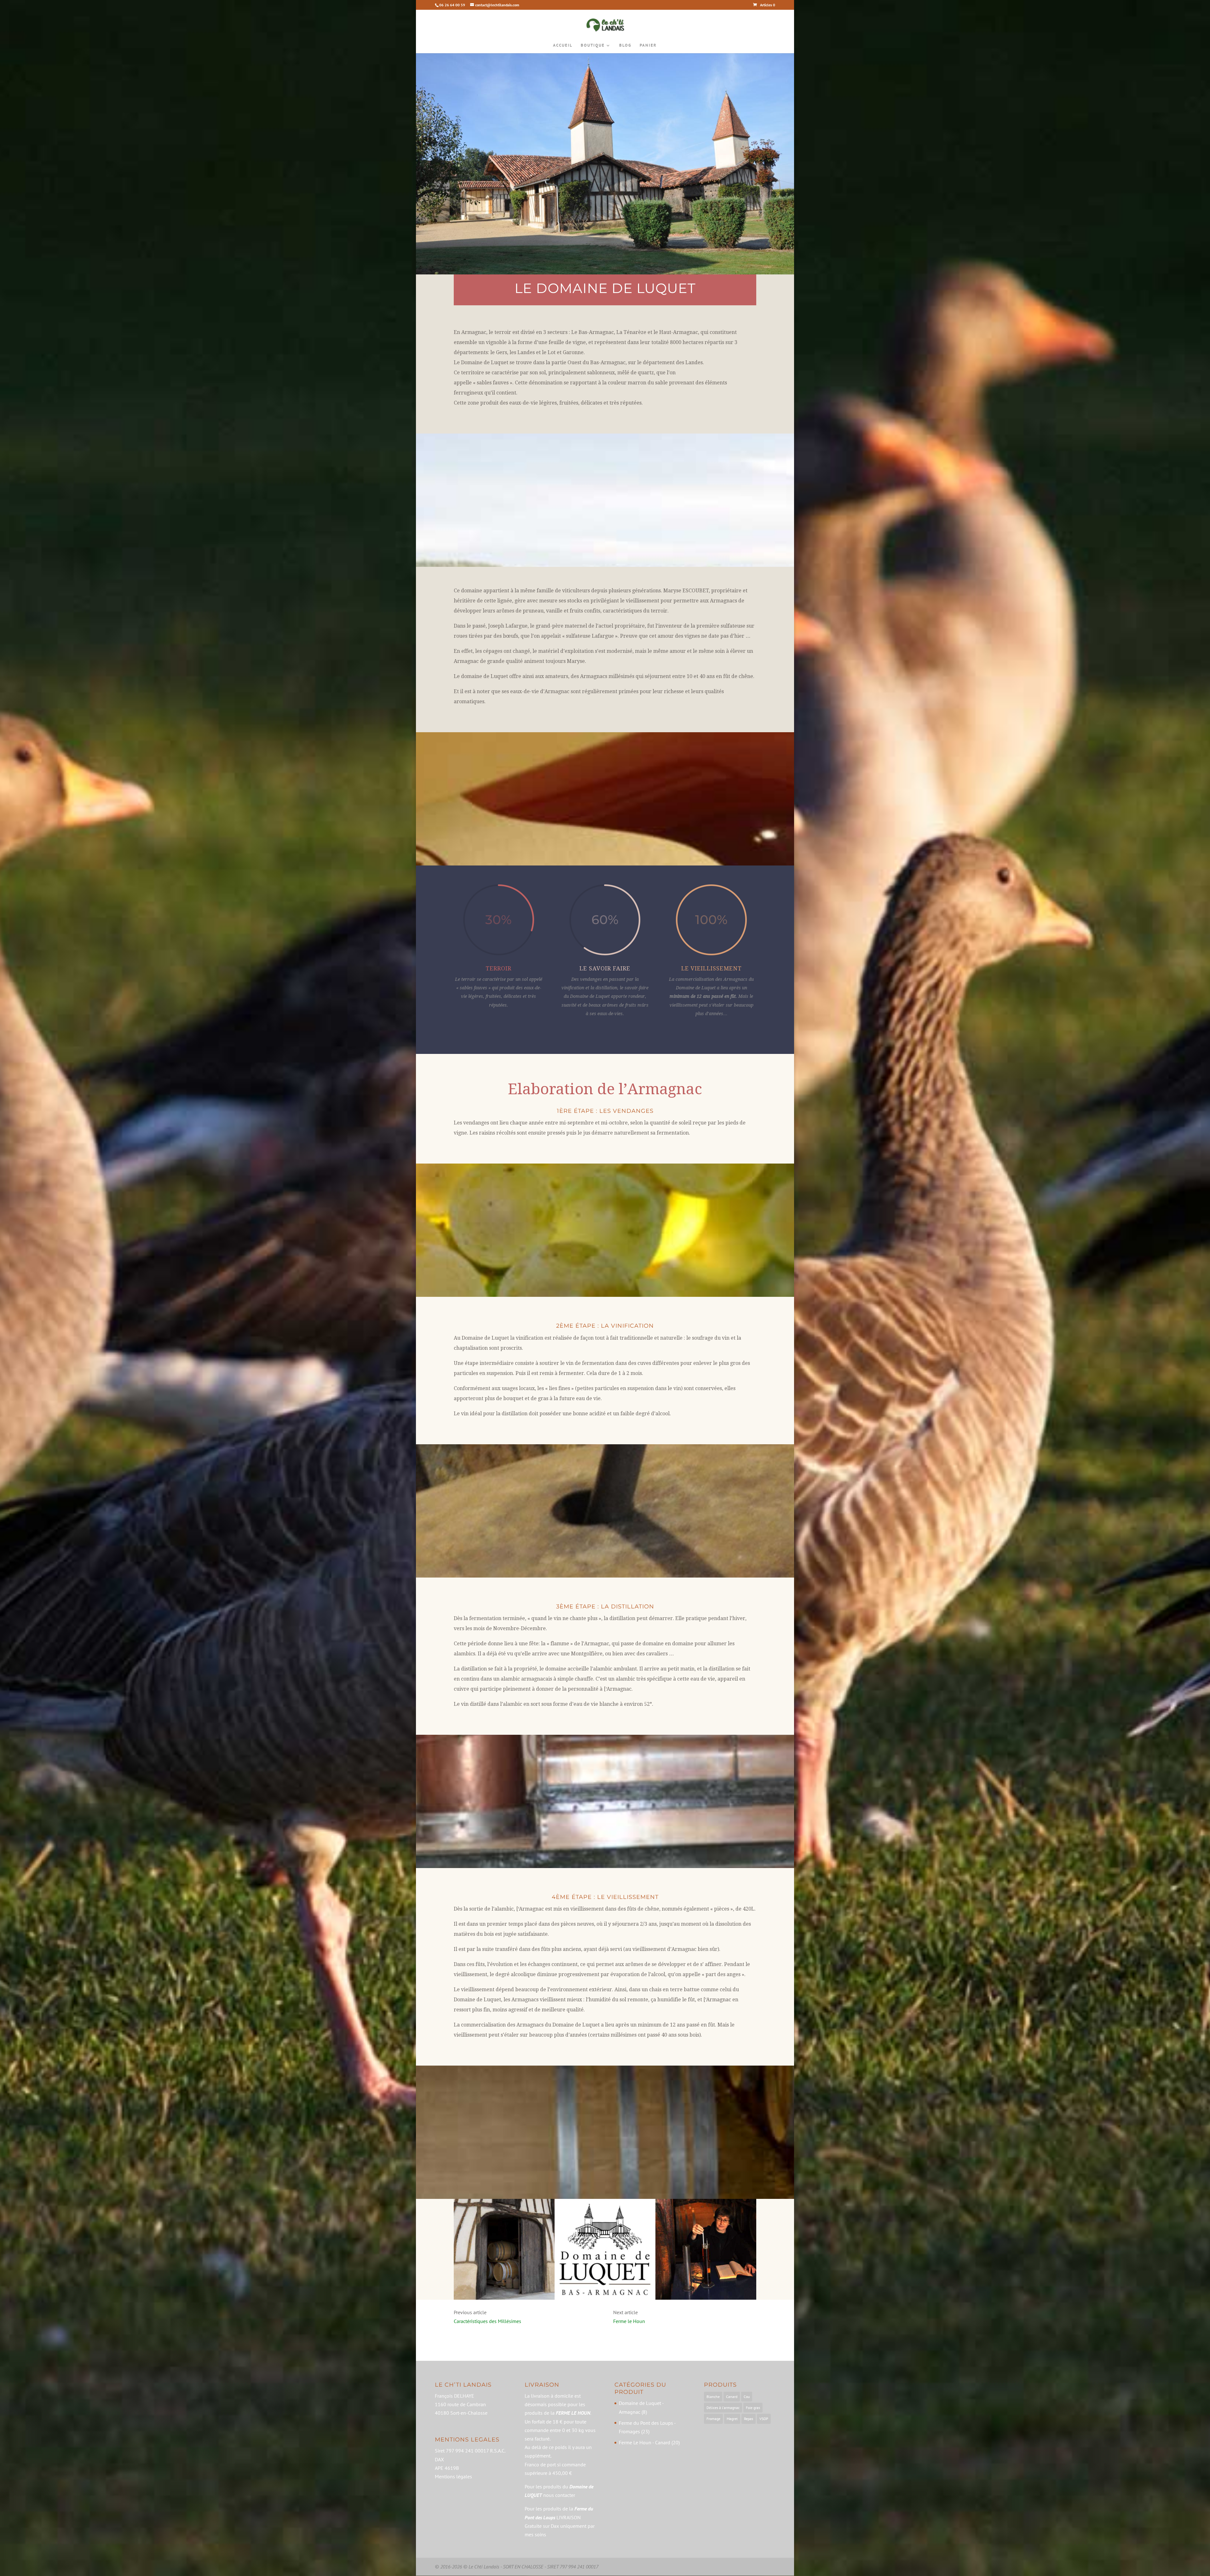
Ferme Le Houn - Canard (645, 2442)
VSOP (764, 2419)
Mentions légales (453, 2476)
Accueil (563, 46)
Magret (732, 2419)
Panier (648, 46)
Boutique (593, 46)
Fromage (713, 2419)
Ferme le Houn (629, 2321)
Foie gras (753, 2408)
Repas (749, 2419)
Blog (625, 46)
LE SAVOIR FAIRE (605, 968)
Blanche (713, 2397)
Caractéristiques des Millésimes (487, 2321)
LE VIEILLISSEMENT (712, 968)
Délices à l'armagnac (723, 2408)
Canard (732, 2397)
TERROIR (498, 968)
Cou (747, 2397)
